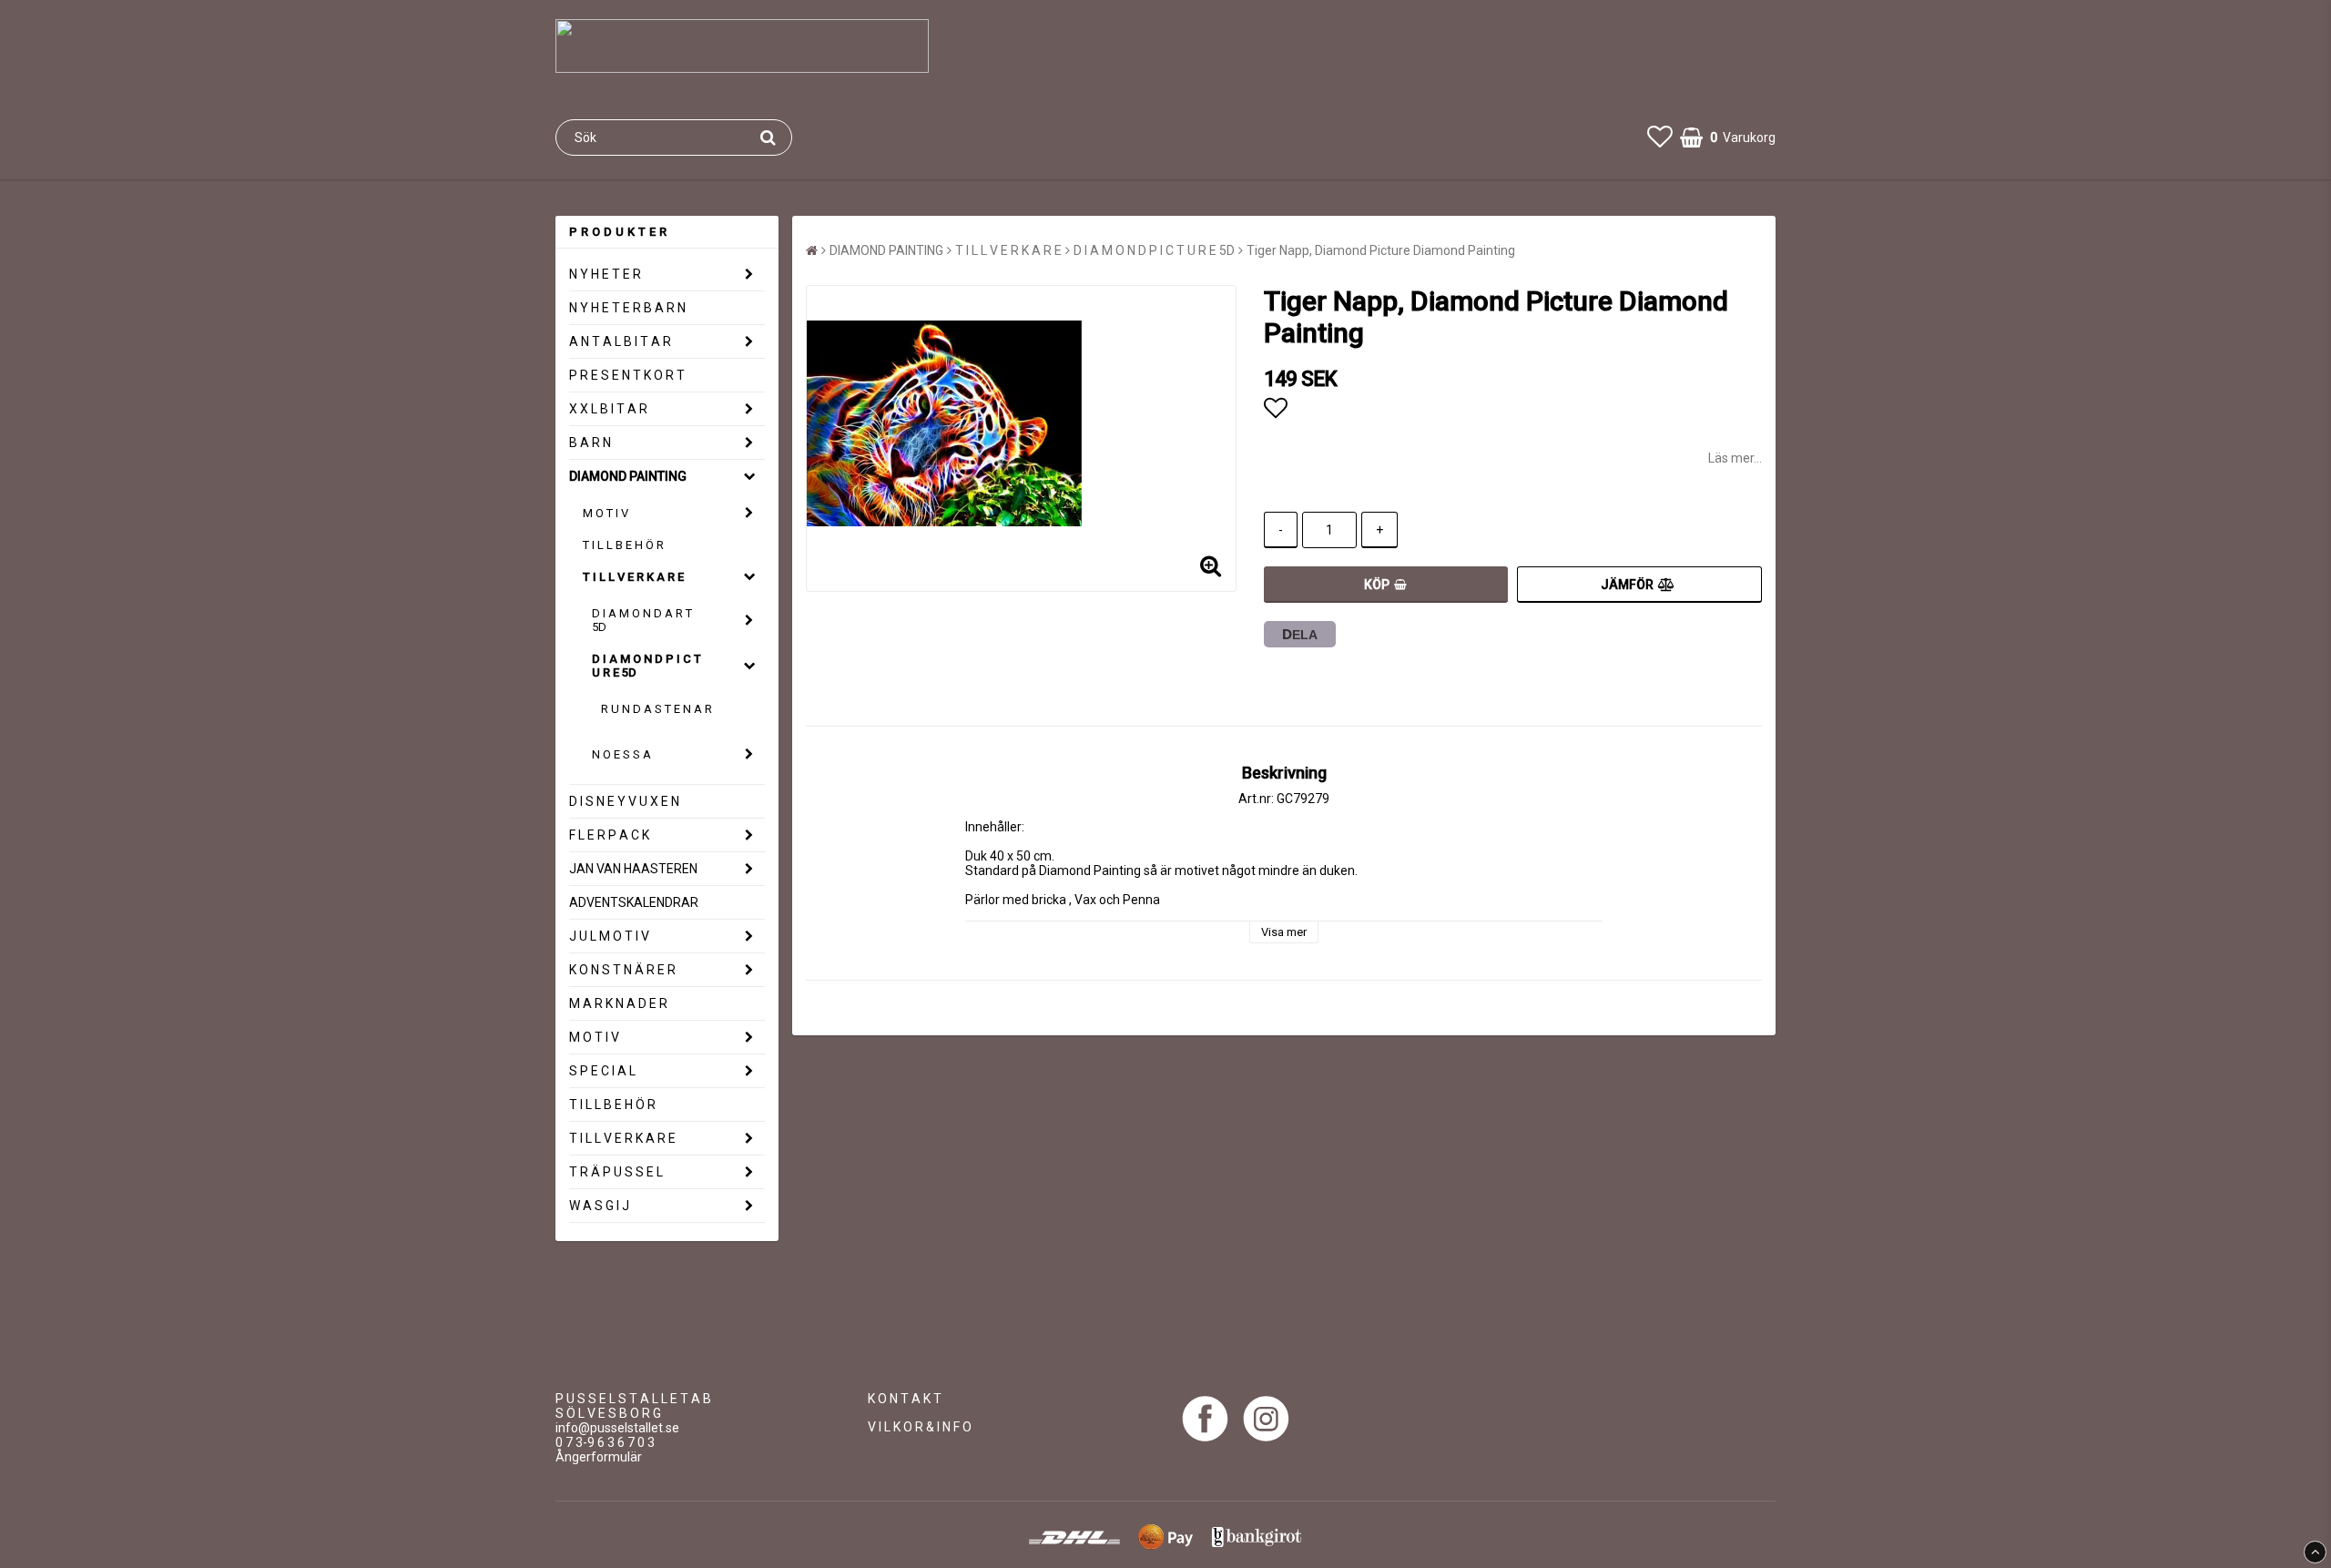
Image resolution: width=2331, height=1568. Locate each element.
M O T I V (606, 513)
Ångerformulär (599, 1457)
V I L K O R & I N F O (920, 1427)
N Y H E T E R (605, 274)
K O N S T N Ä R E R (622, 970)
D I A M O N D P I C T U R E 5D (646, 666)
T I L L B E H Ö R (623, 545)
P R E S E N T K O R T (627, 375)
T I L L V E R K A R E (633, 577)
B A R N (590, 443)
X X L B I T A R (608, 409)
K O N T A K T (905, 1399)
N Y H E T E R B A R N (627, 308)
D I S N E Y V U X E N (624, 801)
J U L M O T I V (609, 936)
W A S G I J (599, 1206)
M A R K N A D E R (618, 1003)
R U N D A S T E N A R (657, 709)
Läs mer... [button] (1735, 458)
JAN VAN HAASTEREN (633, 869)
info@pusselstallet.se (617, 1428)
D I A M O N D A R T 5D (642, 620)
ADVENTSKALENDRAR (634, 902)
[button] (1660, 137)
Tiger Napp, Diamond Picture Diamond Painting (1381, 250)
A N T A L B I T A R (620, 341)
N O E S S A (621, 754)
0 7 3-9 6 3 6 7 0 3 (605, 1442)
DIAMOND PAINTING (628, 476)
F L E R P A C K (609, 835)
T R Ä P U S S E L (616, 1172)
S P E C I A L (602, 1071)
